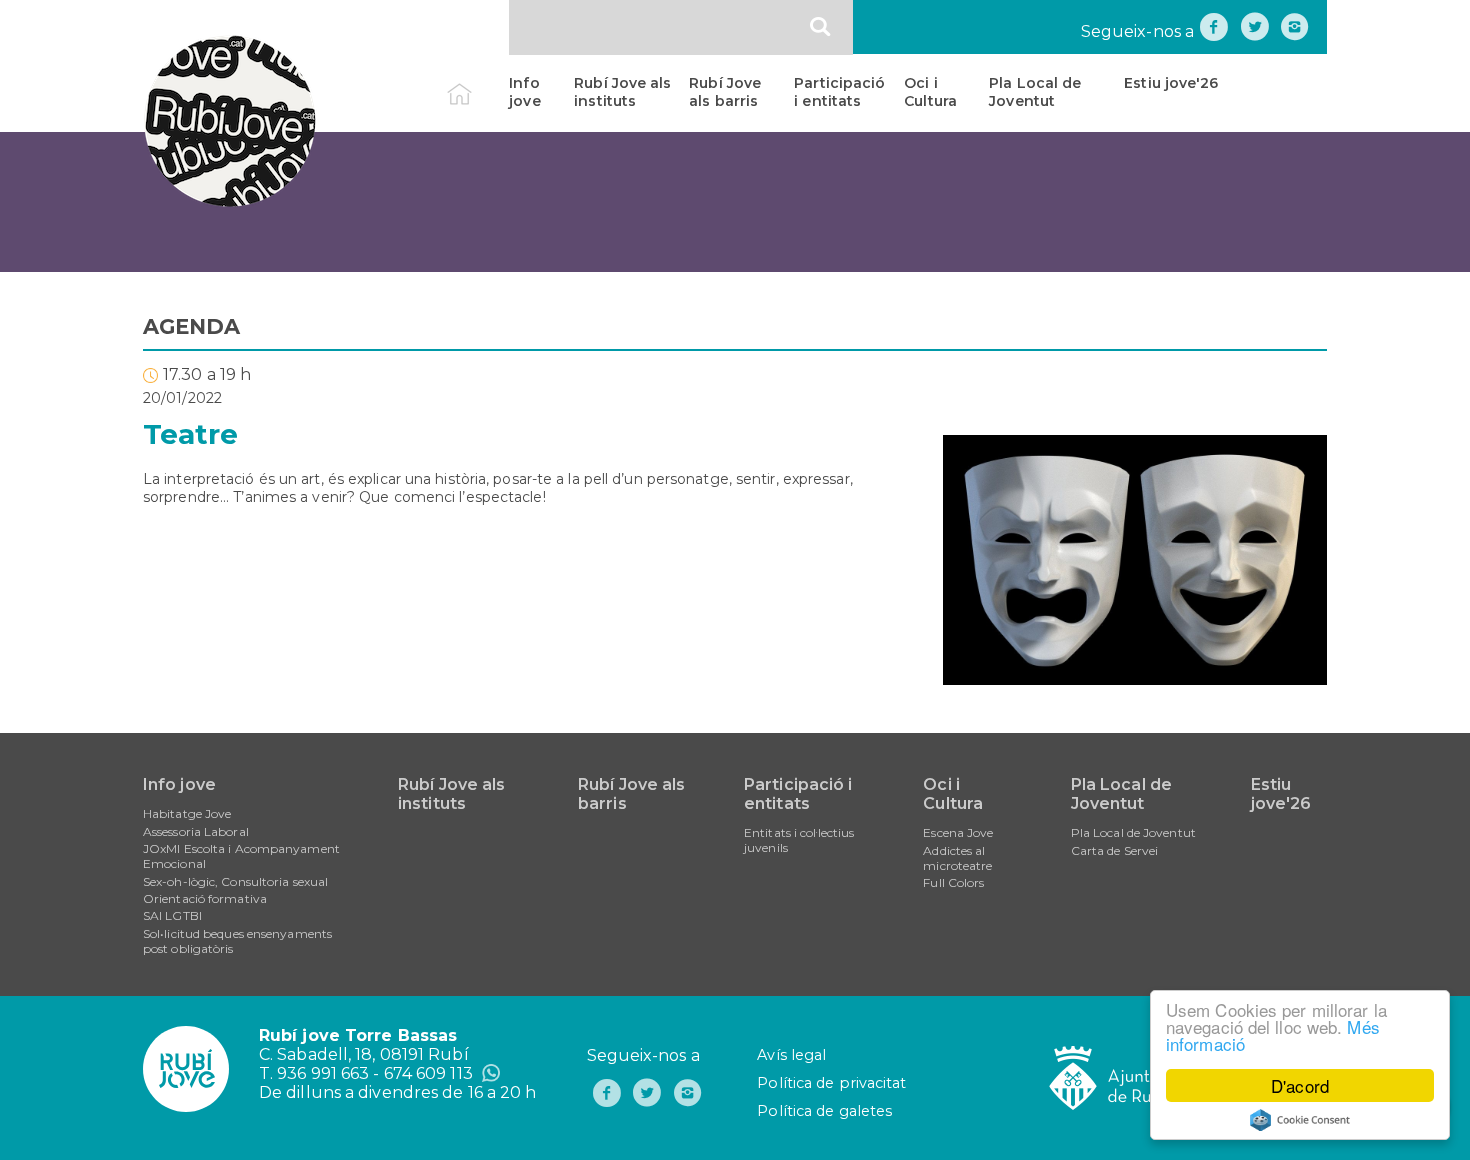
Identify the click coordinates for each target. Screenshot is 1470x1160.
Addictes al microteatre (957, 858)
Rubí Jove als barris (725, 92)
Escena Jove (958, 832)
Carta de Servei (1115, 850)
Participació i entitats (839, 92)
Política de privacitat (831, 1083)
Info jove (524, 92)
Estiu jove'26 (1171, 83)
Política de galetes (824, 1111)
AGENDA (192, 326)
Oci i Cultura (930, 92)
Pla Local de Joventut (1035, 92)
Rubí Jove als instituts (622, 92)
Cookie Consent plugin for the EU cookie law (1300, 1120)
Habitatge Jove (187, 813)
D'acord (1300, 1085)
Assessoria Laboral (196, 831)
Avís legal (791, 1055)
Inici (476, 83)
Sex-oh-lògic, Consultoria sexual (235, 881)
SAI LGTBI (172, 915)
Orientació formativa (205, 898)
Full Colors (953, 882)
